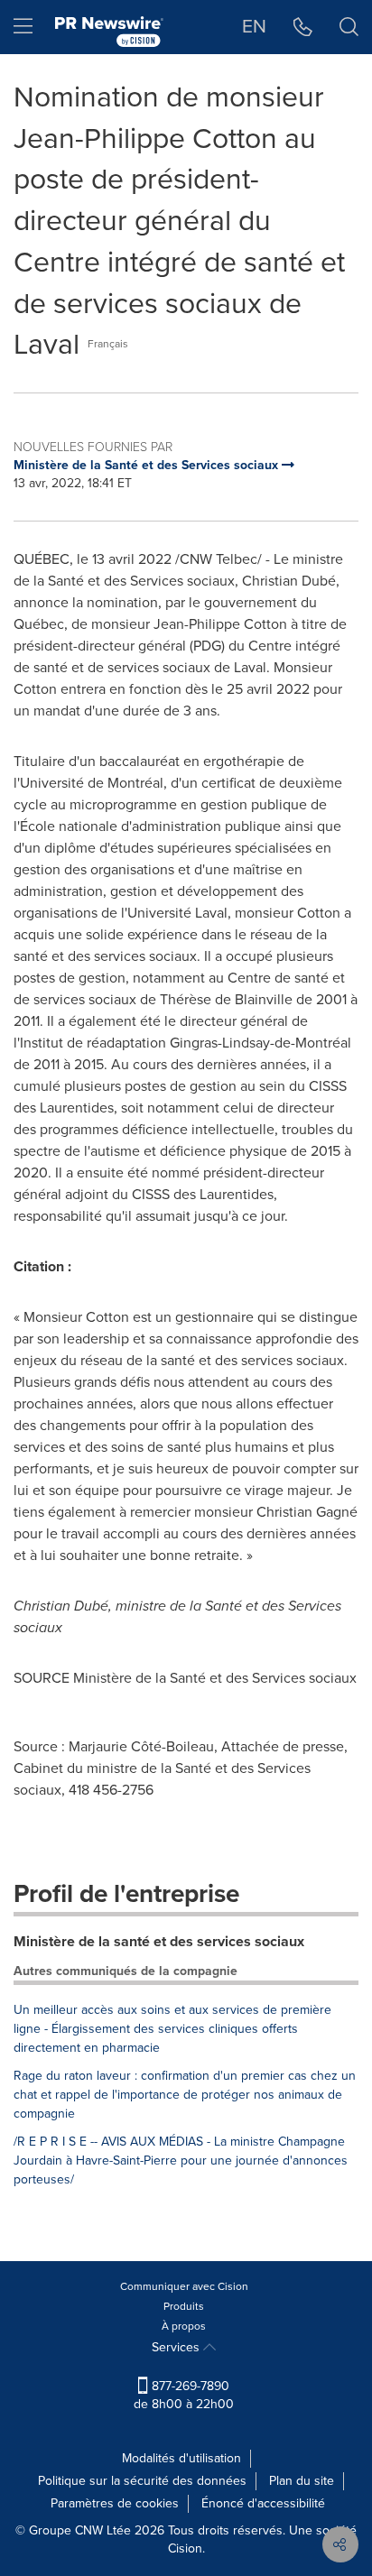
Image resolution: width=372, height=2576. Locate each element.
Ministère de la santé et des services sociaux (159, 1941)
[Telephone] (303, 27)
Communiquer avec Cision (184, 2286)
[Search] (349, 27)
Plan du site (302, 2481)
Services (177, 2347)
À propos (184, 2326)
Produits (184, 2306)
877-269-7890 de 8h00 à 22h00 (184, 2395)
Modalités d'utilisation (181, 2458)
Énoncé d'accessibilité (263, 2503)
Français (108, 344)
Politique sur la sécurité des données (142, 2481)
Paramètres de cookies (115, 2503)
